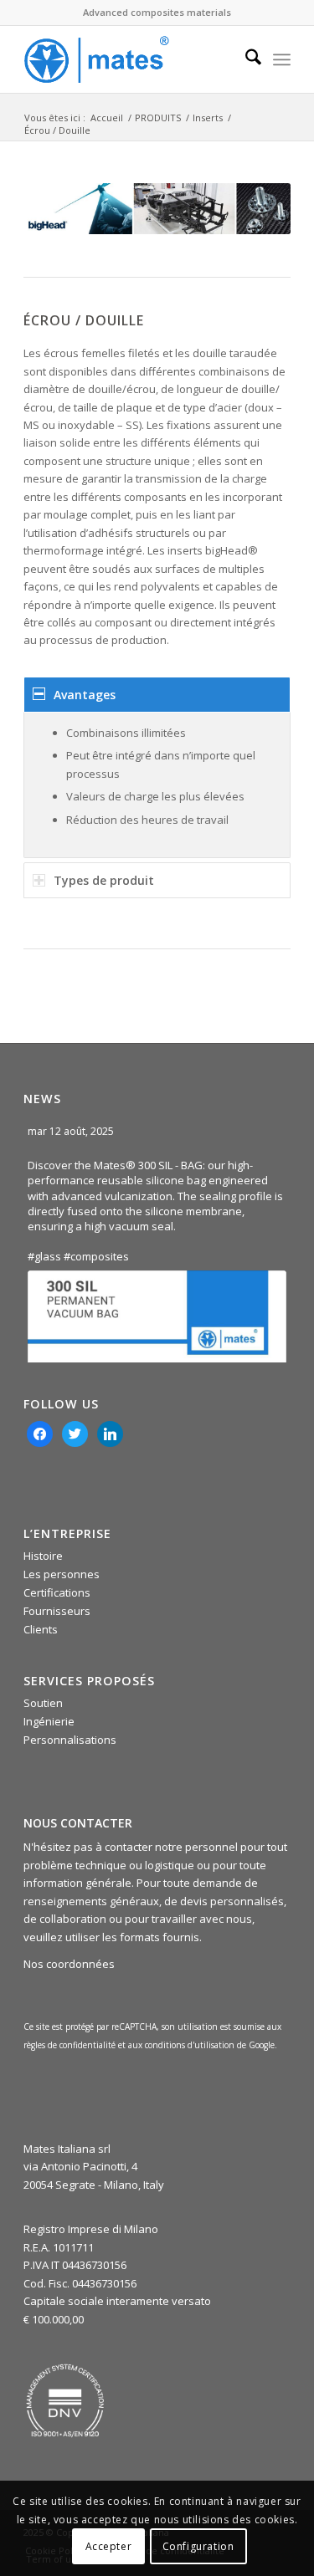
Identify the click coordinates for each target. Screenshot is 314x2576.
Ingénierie (49, 1721)
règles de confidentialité (69, 2045)
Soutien (43, 1703)
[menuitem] (245, 59)
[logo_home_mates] (130, 59)
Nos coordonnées (69, 1964)
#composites (96, 1256)
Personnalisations (70, 1740)
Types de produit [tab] (104, 880)
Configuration (198, 2546)
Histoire (43, 1556)
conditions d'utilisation (191, 2045)
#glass (44, 1256)
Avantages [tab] (85, 695)
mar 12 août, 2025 (72, 1131)
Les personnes (62, 1574)
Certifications (57, 1592)
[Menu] (282, 59)
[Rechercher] (245, 59)
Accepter (109, 2546)
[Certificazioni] (65, 2400)
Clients (41, 1629)
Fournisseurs (57, 1611)
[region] (157, 785)
